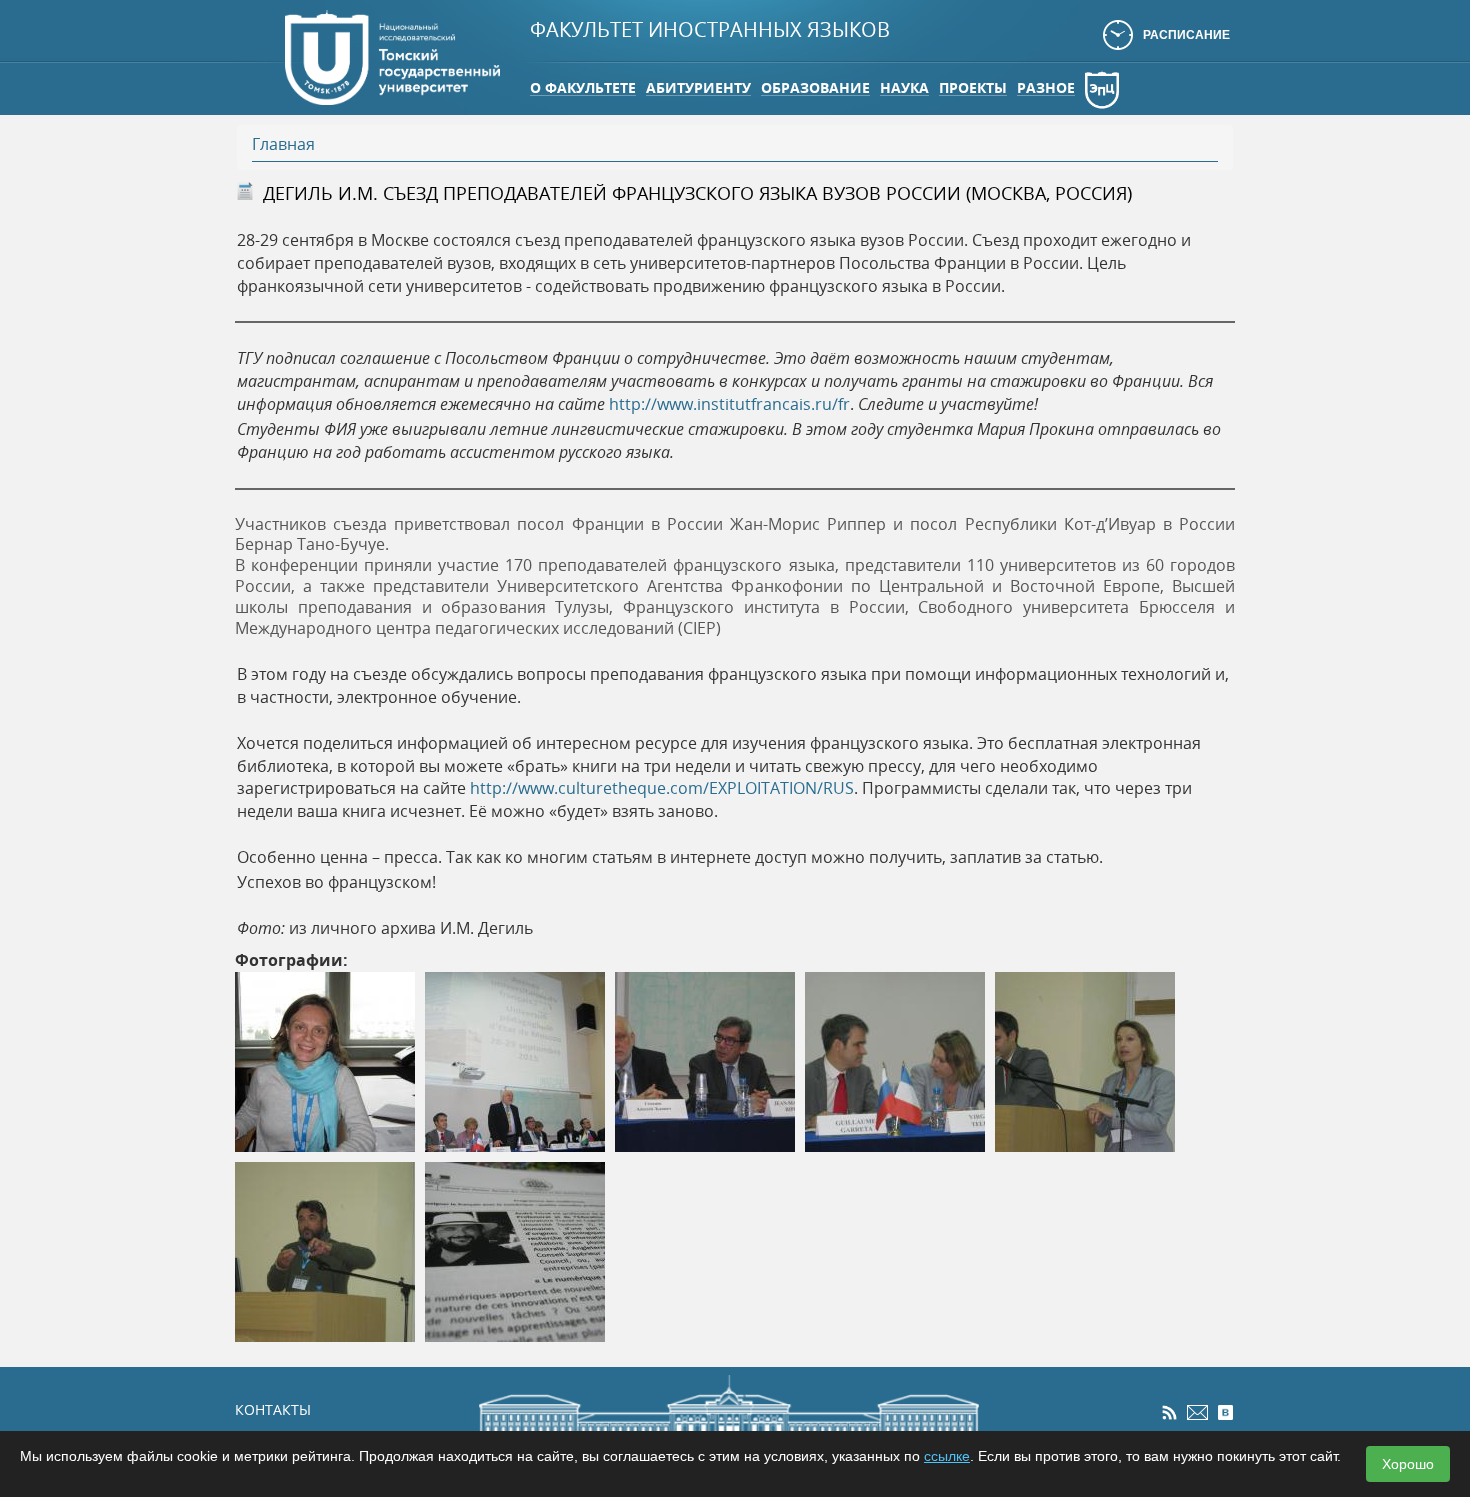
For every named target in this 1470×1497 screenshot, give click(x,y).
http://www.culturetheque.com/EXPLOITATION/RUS (662, 788)
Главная (283, 144)
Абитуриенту (698, 87)
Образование (815, 87)
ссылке (947, 1456)
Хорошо (1408, 1464)
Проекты (973, 87)
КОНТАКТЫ (273, 1409)
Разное (1046, 87)
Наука (904, 87)
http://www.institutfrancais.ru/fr (729, 404)
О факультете (583, 87)
